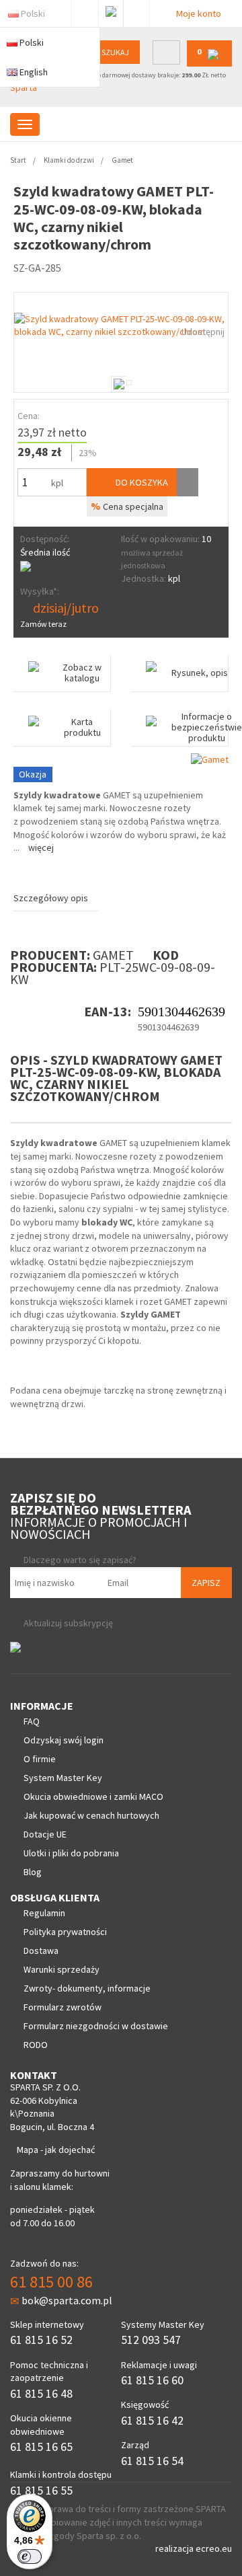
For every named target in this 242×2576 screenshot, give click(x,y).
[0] (209, 64)
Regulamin (44, 1913)
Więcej (41, 847)
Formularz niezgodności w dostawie (96, 2026)
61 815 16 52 (41, 2340)
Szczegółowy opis (51, 898)
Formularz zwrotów (63, 2007)
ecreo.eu (214, 2548)
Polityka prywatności (65, 1932)
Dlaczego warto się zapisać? (80, 1560)
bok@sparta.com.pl (67, 2300)
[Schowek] (188, 482)
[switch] (30, 2556)
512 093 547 (151, 2340)
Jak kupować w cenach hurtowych (91, 1815)
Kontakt (136, 11)
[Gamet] (210, 759)
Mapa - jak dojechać (56, 2150)
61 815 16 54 (152, 2461)
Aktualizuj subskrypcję (68, 1623)
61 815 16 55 (41, 2490)
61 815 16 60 (152, 2380)
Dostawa (41, 1950)
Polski (33, 13)
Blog (33, 1872)
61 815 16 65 (41, 2447)
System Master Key (63, 1778)
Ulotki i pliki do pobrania (71, 1853)
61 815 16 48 (41, 2393)
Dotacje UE (45, 1834)
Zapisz (206, 1583)
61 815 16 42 (152, 2420)
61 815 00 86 (51, 2282)
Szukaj (115, 52)
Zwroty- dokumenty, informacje (87, 1988)
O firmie (40, 1759)
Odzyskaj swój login (64, 1740)
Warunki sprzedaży (62, 1969)
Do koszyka (141, 482)
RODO (36, 2045)
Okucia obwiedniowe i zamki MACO (93, 1796)
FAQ (32, 1721)
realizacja (175, 2548)
